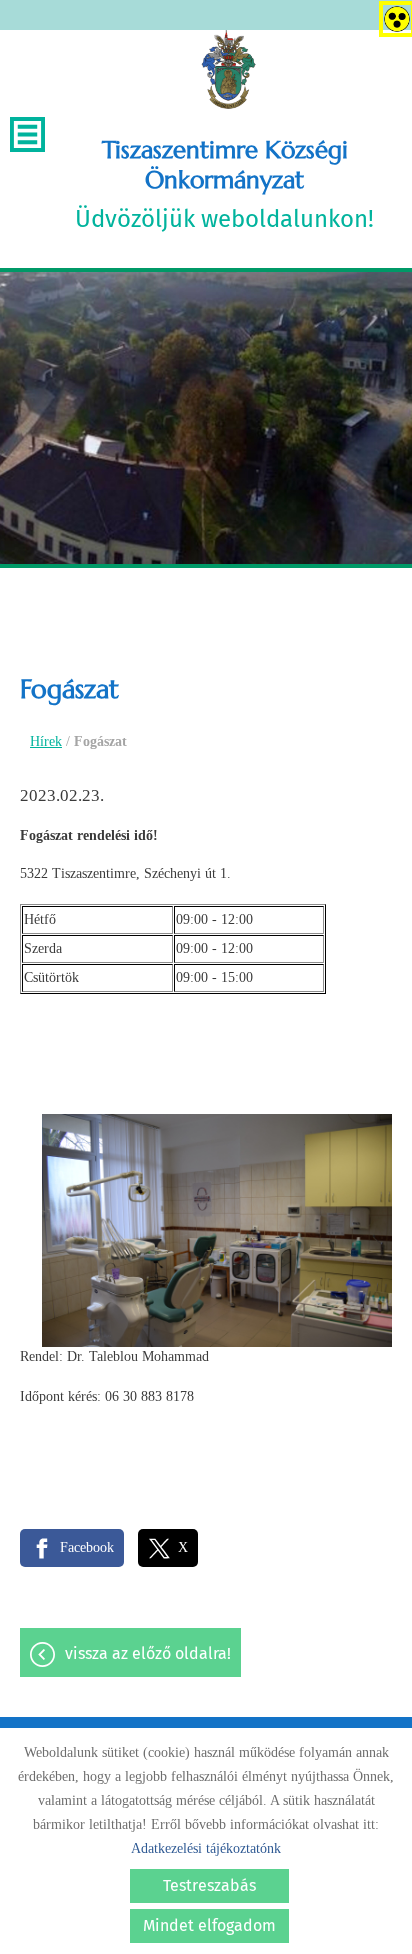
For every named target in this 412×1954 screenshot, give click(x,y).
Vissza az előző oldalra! (148, 1653)
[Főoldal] (228, 70)
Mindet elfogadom (209, 1925)
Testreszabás (209, 1885)
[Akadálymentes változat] (393, 15)
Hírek (46, 741)
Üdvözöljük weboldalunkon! (224, 184)
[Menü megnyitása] (27, 134)
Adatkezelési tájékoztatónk (206, 1848)
